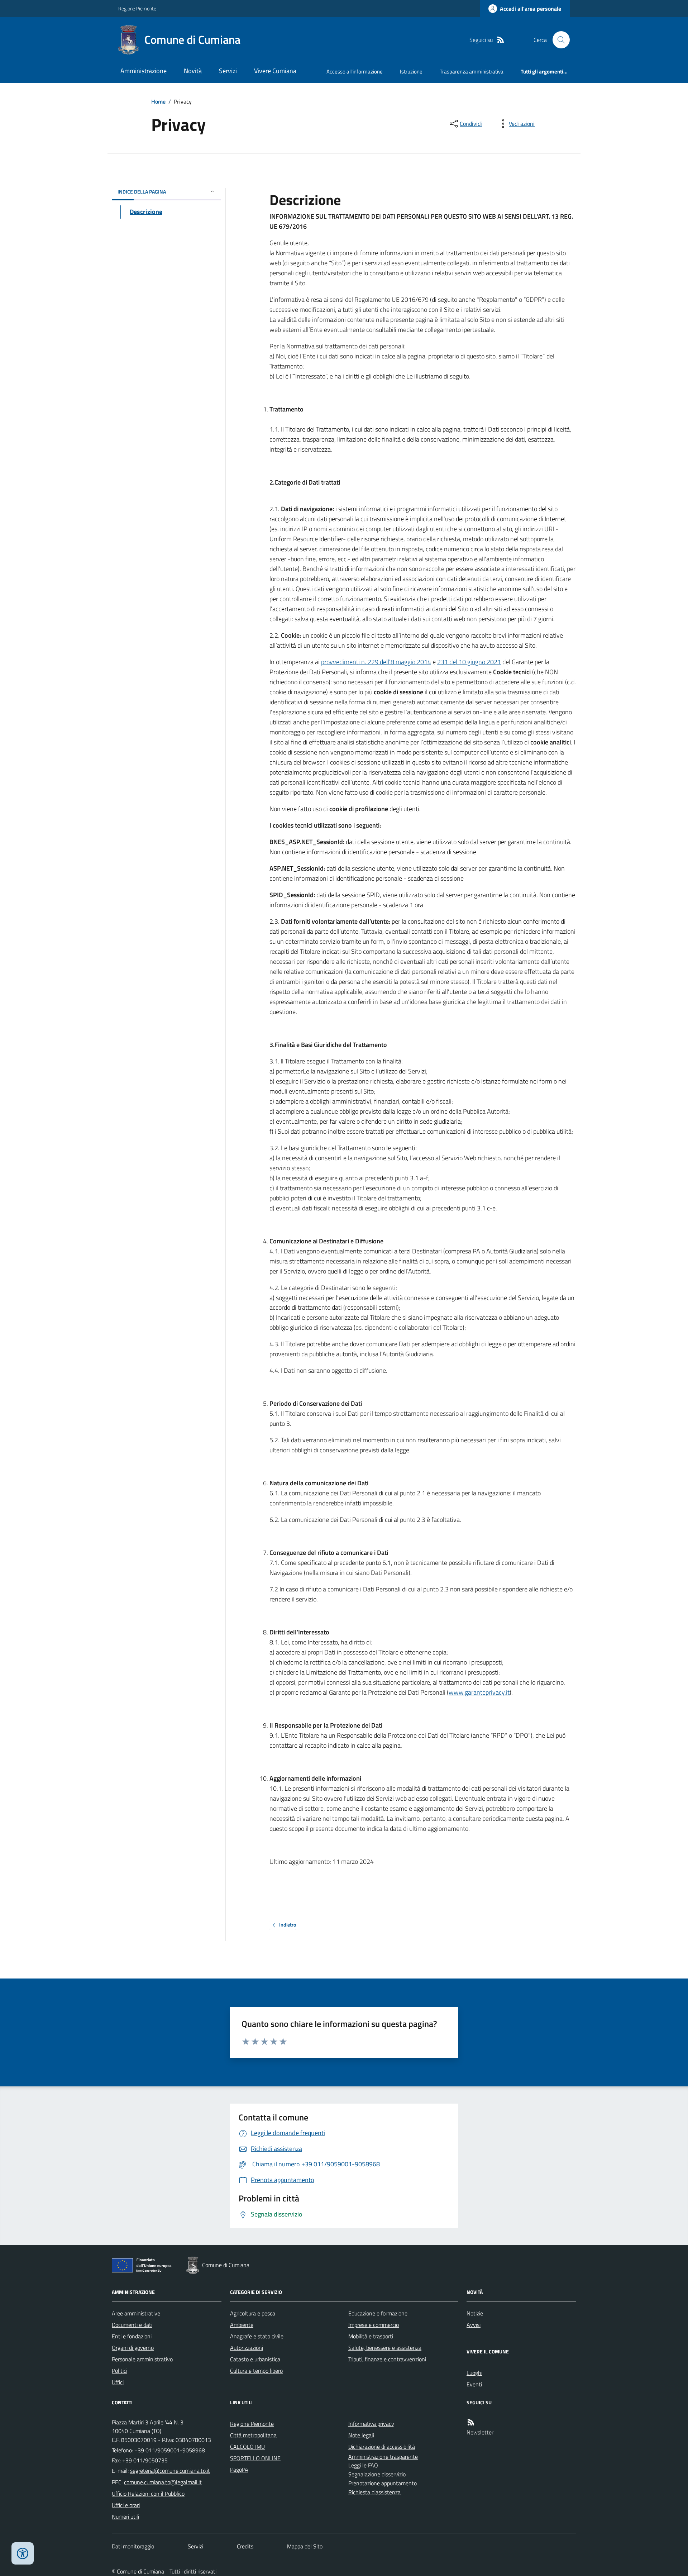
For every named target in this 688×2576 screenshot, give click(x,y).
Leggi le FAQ (363, 2465)
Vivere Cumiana (275, 71)
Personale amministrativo (142, 2359)
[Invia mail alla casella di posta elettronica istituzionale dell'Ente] (170, 2471)
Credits (245, 2546)
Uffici (118, 2382)
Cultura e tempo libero (256, 2371)
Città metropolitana (253, 2435)
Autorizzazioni (247, 2348)
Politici (120, 2371)
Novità (193, 71)
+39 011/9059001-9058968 (170, 2450)
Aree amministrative (136, 2313)
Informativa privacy (371, 2424)
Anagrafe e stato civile (257, 2336)
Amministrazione (144, 71)
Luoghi (474, 2373)
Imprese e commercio (374, 2325)
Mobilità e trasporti (371, 2336)
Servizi (228, 71)
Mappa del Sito (305, 2546)
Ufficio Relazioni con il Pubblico (148, 2494)
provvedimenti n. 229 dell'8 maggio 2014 (376, 662)
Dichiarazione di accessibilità (382, 2447)
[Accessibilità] (23, 2553)
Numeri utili (125, 2517)
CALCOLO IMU (247, 2447)
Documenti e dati (132, 2325)
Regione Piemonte (137, 8)
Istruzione (411, 72)
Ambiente (242, 2325)
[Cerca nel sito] (558, 40)
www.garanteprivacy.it (479, 1692)
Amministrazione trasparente (383, 2457)
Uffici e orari (126, 2505)
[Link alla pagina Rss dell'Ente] (471, 2422)
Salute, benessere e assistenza (385, 2348)
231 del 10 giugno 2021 (469, 662)
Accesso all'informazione (355, 72)
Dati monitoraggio (133, 2546)
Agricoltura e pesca (253, 2313)
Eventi (474, 2384)
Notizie (475, 2313)
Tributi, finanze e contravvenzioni (387, 2359)
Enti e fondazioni (132, 2336)
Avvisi (474, 2325)
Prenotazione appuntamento (383, 2483)
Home (158, 101)
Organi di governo (133, 2348)
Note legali (361, 2435)
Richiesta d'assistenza (374, 2492)
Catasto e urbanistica (255, 2359)
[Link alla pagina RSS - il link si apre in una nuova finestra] (501, 40)
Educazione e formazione (378, 2313)
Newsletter (480, 2432)
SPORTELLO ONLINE (255, 2458)
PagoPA (239, 2470)
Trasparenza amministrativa (472, 72)
